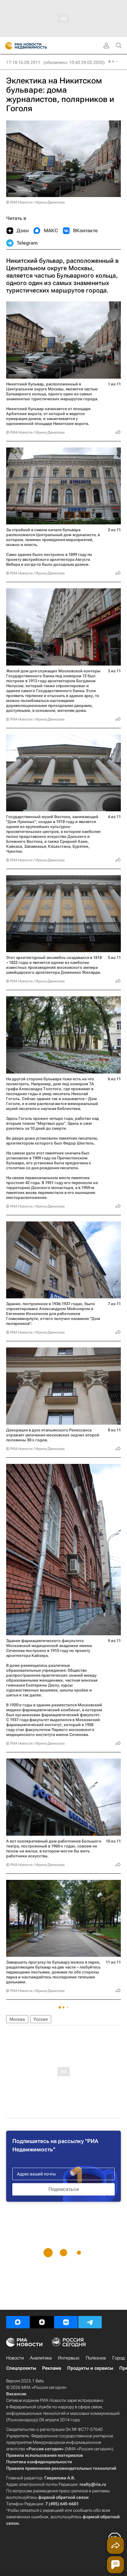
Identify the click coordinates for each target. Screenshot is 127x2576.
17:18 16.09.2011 (23, 62)
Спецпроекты (21, 2368)
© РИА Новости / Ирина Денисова (35, 202)
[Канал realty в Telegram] (90, 2322)
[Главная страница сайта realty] (37, 46)
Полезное (96, 2358)
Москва (17, 2019)
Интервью (69, 2358)
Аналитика (41, 2358)
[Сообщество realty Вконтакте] (66, 2322)
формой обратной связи (63, 2497)
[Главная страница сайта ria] (7, 46)
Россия (41, 2019)
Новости (15, 2358)
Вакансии (16, 2394)
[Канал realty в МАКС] (18, 2322)
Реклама (52, 2368)
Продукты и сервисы (90, 2368)
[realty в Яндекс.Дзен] (42, 2322)
